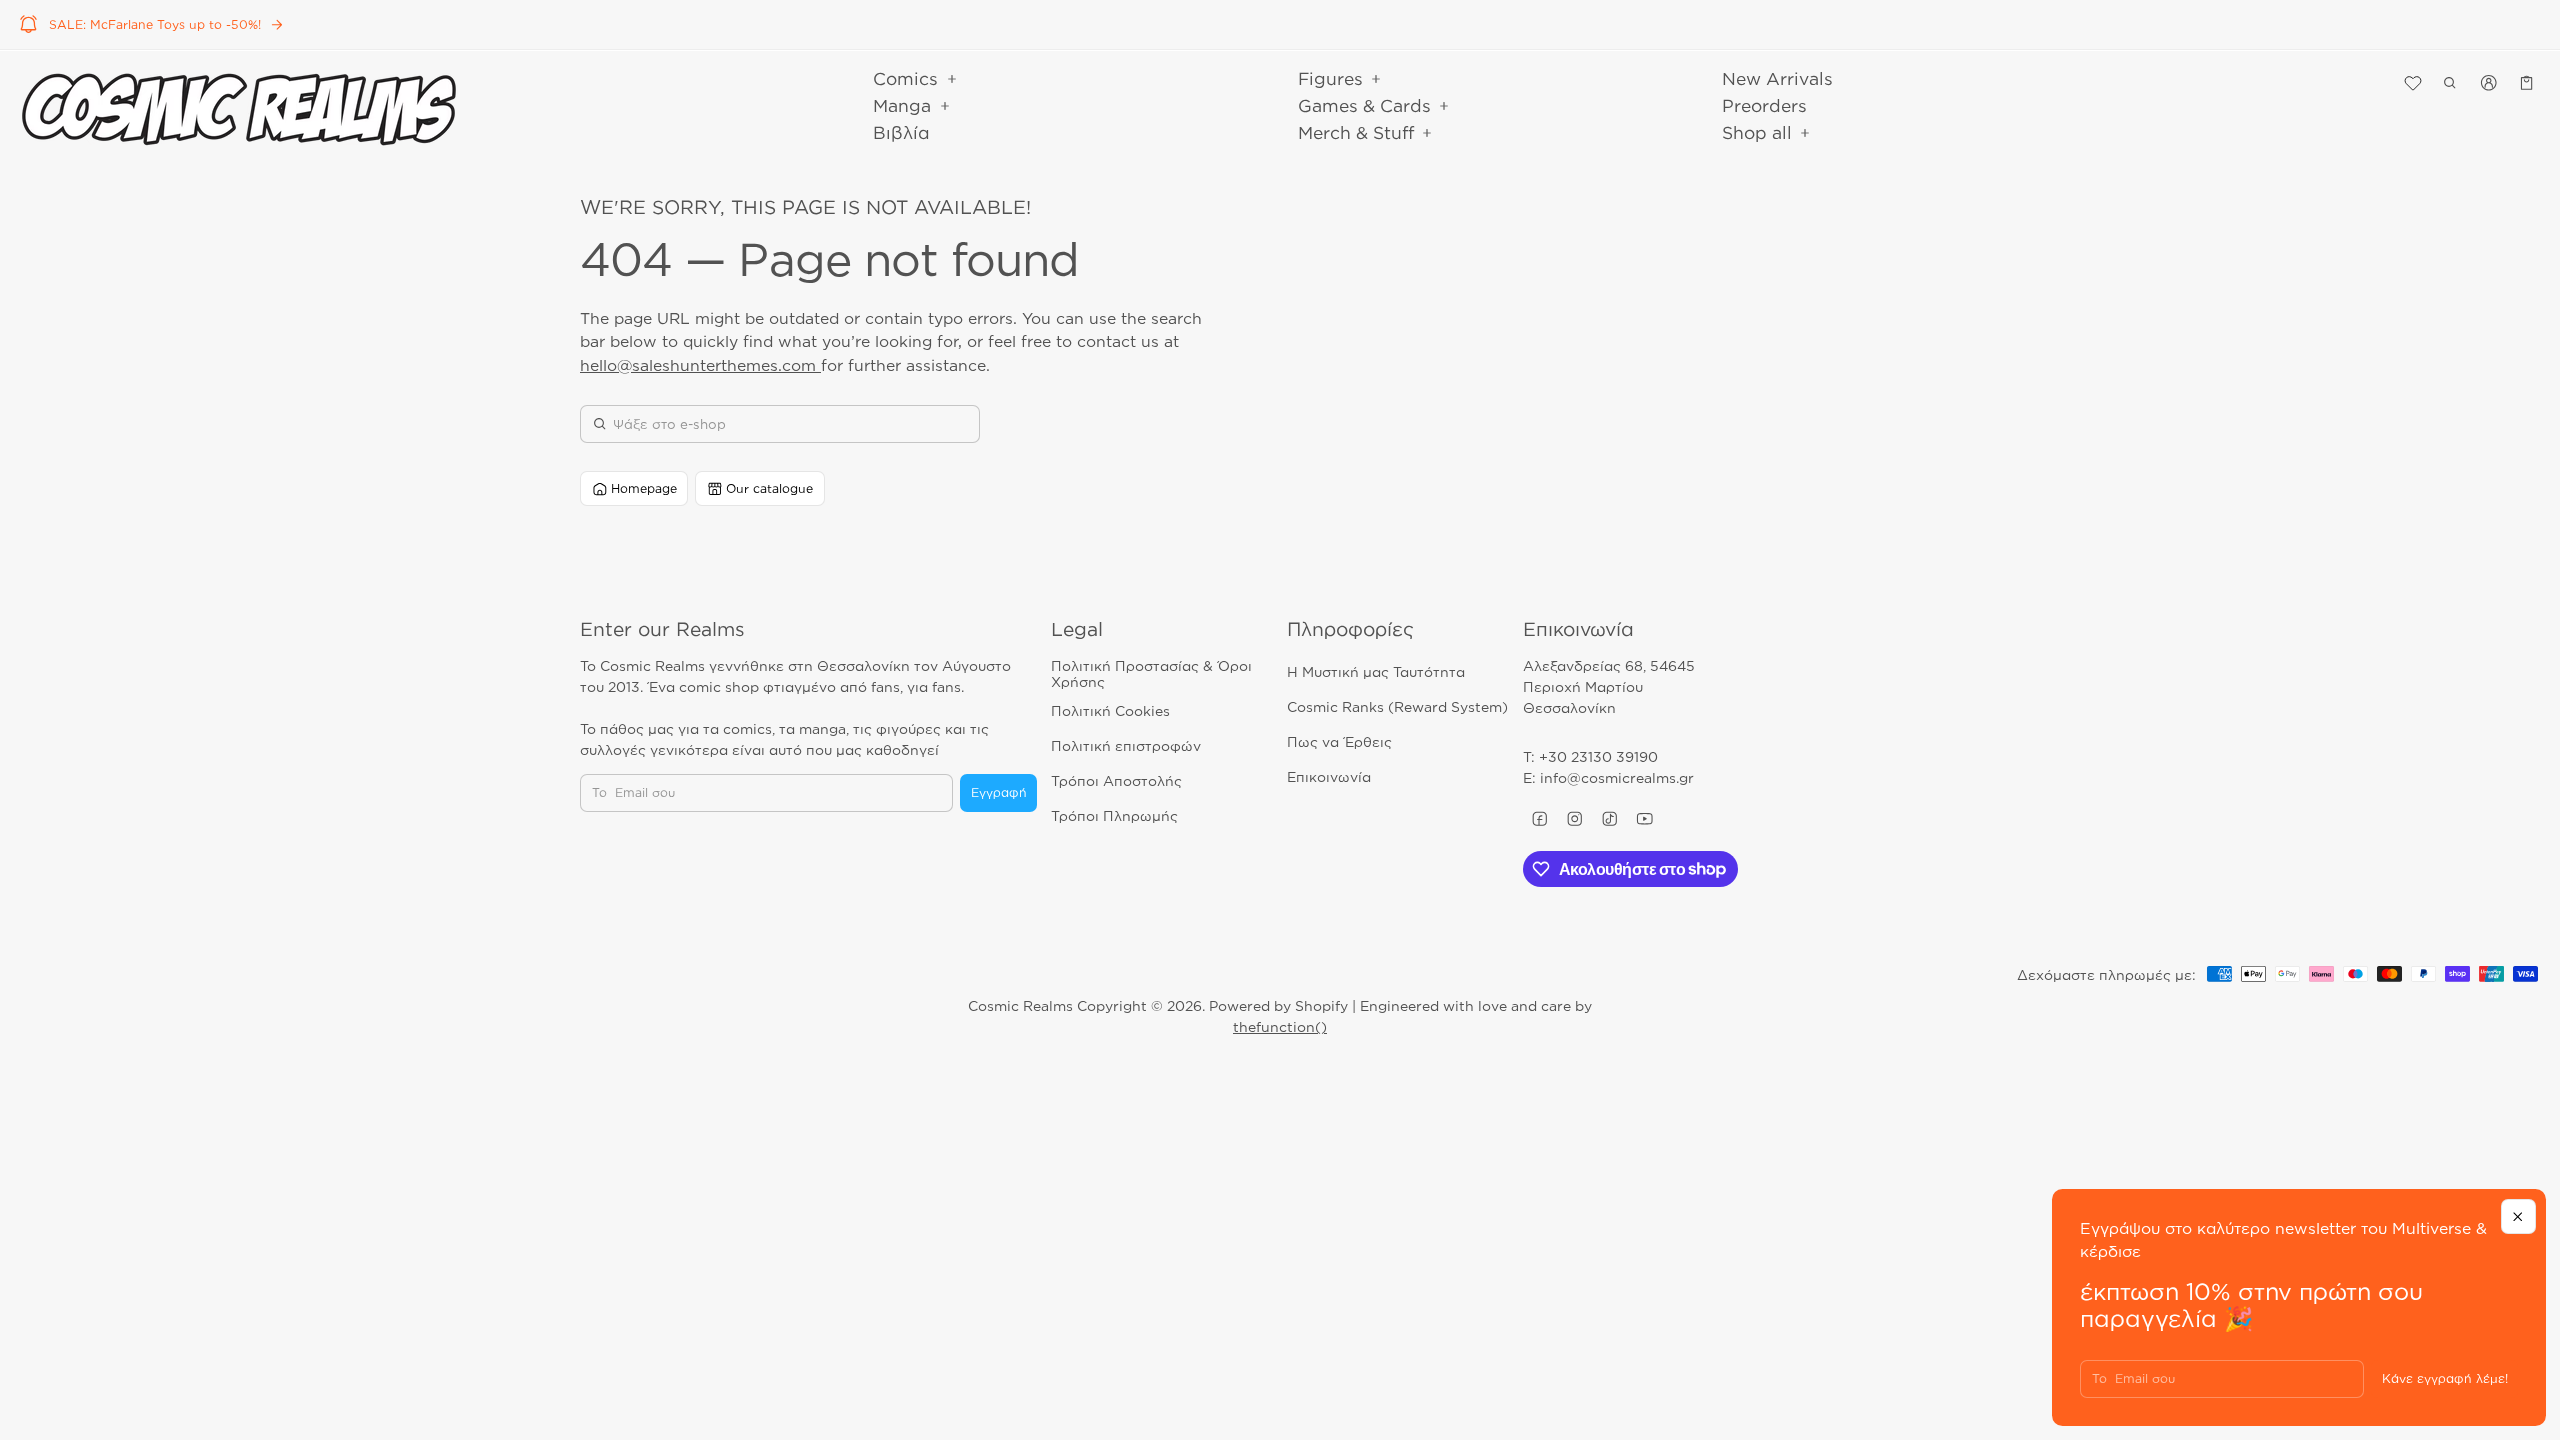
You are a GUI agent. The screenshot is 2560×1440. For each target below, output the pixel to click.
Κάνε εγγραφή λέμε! (2445, 1378)
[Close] (2518, 1216)
